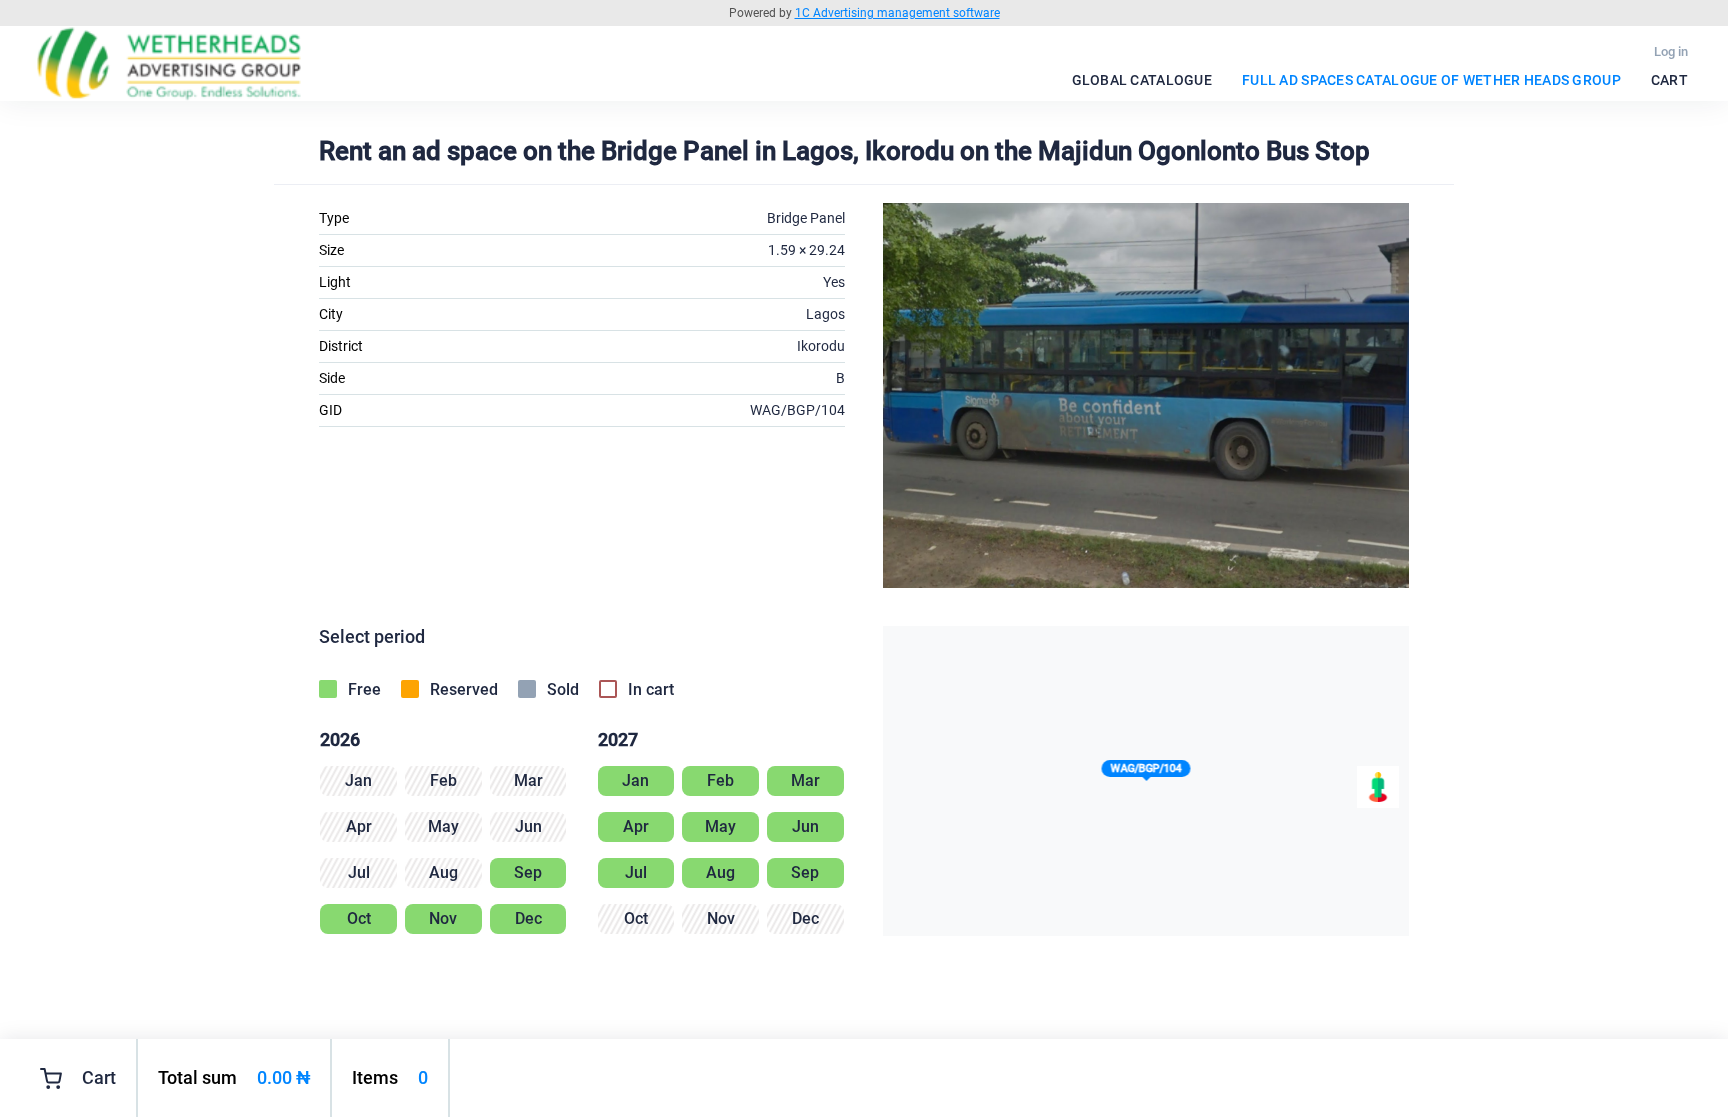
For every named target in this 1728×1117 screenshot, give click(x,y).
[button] (1146, 772)
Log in (1671, 51)
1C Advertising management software (897, 13)
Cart (1669, 80)
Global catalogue (1142, 80)
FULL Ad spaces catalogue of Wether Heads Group (1431, 80)
